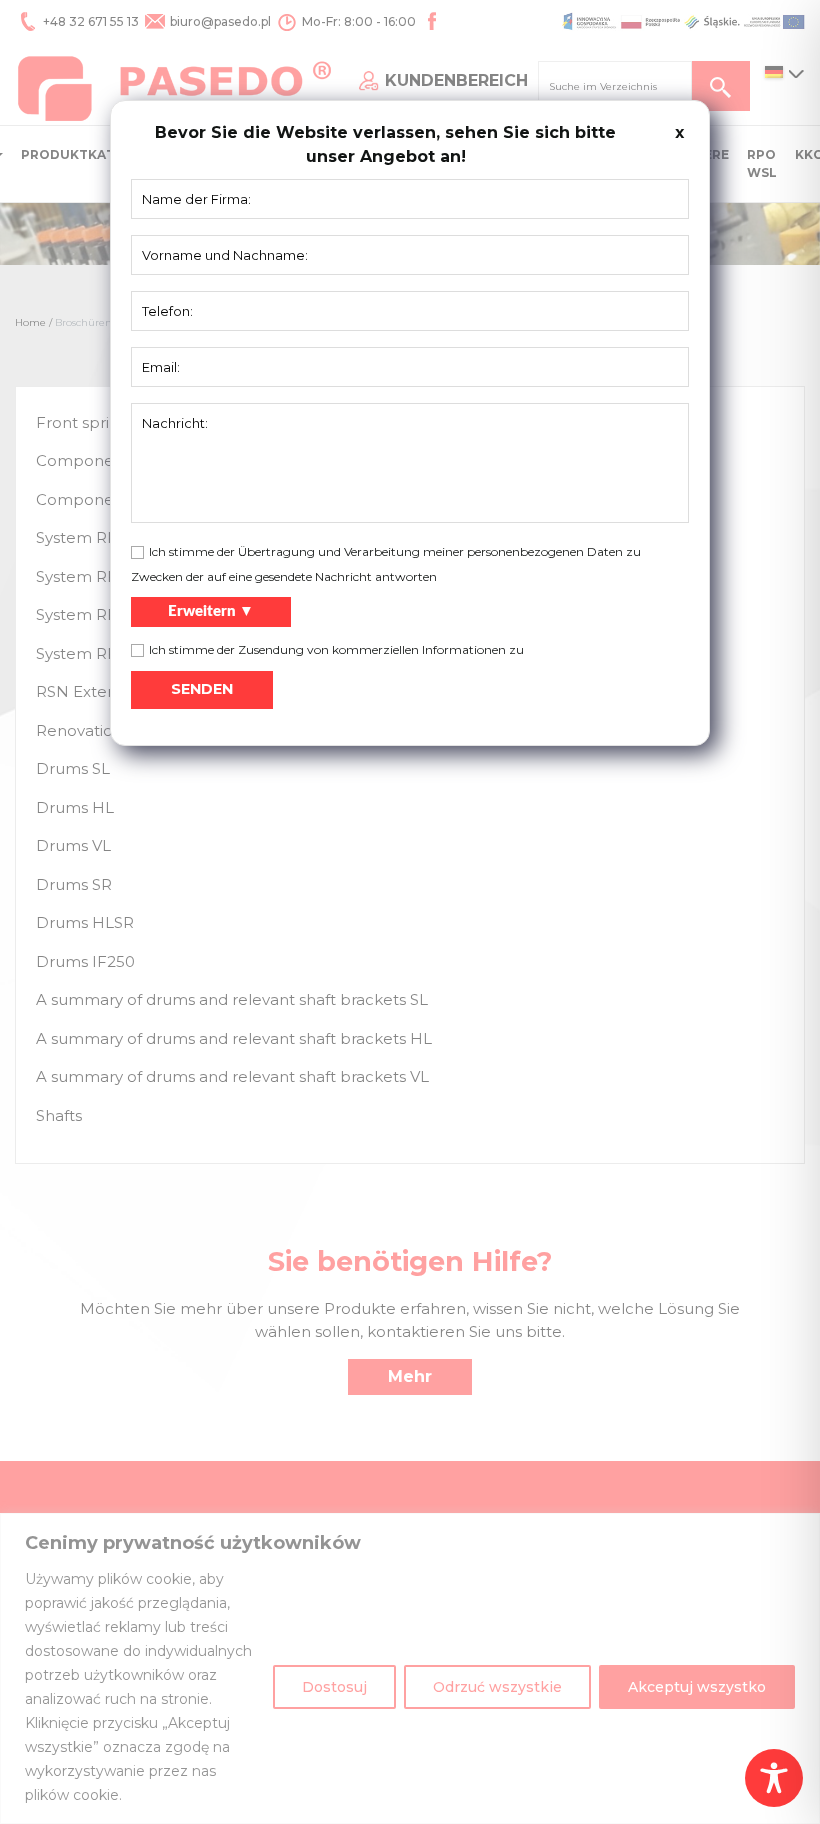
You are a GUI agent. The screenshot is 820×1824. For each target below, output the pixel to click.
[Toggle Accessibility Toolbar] (774, 1778)
